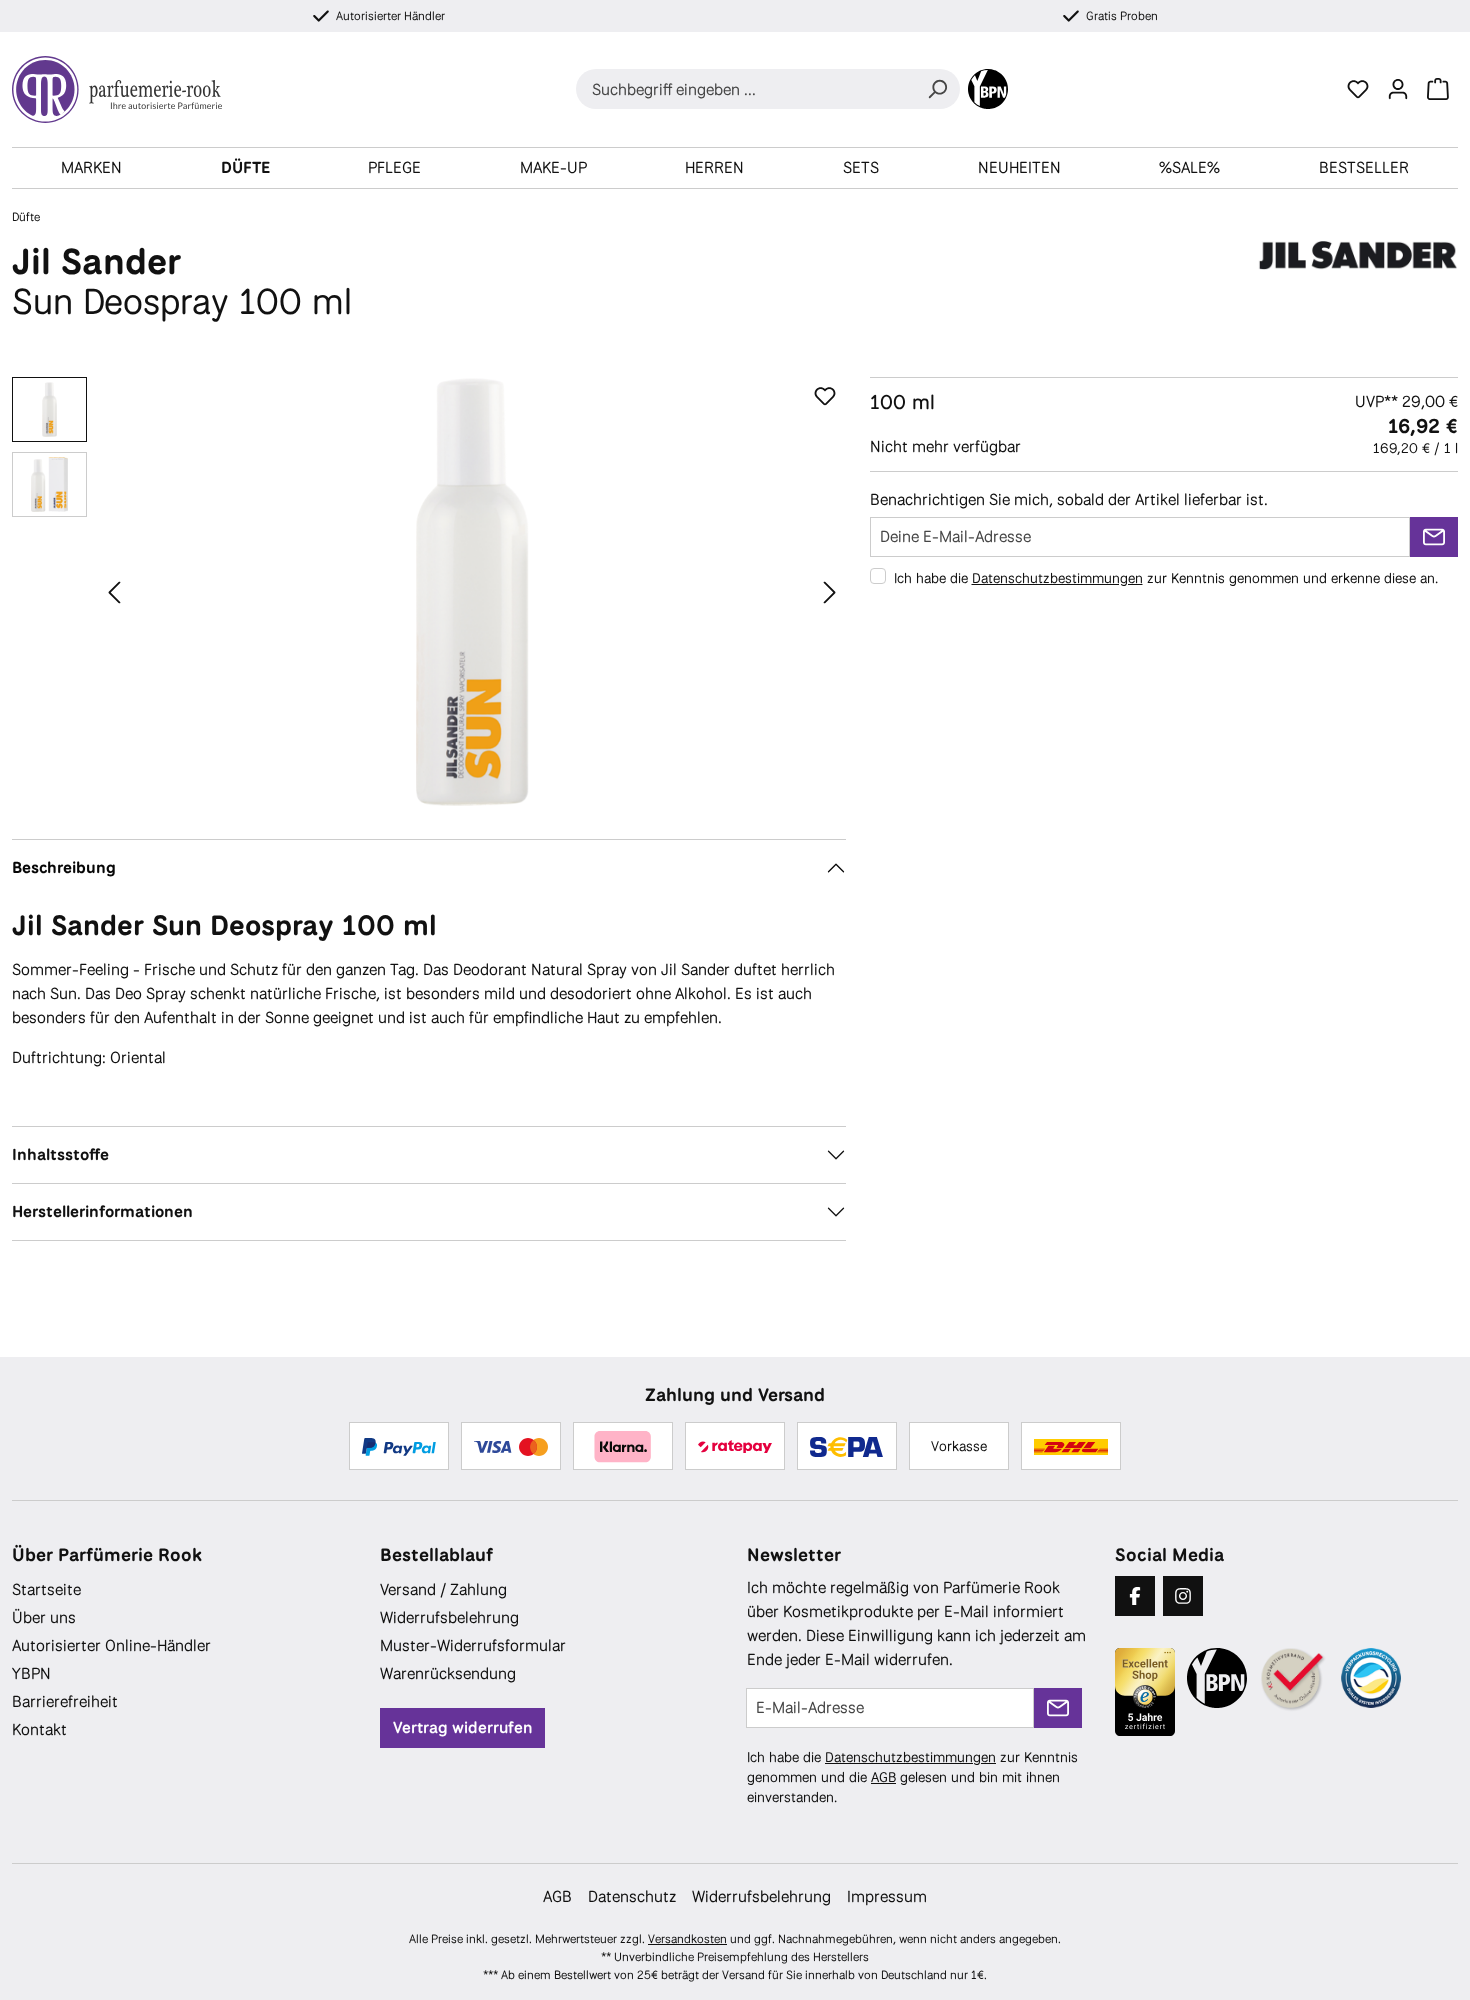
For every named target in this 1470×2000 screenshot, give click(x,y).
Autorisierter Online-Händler (111, 1645)
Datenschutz (632, 1896)
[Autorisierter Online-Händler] (1294, 1679)
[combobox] (745, 89)
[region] (429, 592)
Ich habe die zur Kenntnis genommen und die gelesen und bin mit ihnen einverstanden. (912, 1777)
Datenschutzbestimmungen (1057, 578)
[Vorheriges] (114, 591)
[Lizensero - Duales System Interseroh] (1371, 1678)
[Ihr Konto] (1398, 89)
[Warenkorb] (1438, 89)
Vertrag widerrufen (462, 1727)
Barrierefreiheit (65, 1701)
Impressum (887, 1896)
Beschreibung (64, 867)
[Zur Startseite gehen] (125, 89)
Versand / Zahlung (443, 1589)
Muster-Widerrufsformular (473, 1645)
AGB (883, 1777)
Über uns (44, 1617)
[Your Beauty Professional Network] (988, 89)
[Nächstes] (830, 591)
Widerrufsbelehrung (449, 1617)
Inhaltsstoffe (60, 1154)
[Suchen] (937, 89)
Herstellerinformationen (102, 1211)
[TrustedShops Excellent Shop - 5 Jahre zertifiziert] (1145, 1692)
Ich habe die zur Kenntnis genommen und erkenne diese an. (1166, 578)
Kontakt (39, 1729)
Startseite (46, 1589)
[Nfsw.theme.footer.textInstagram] (1183, 1596)
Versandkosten (687, 1939)
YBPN (31, 1673)
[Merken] (825, 397)
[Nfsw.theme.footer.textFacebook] (1135, 1596)
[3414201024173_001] (472, 592)
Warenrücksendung (448, 1673)
